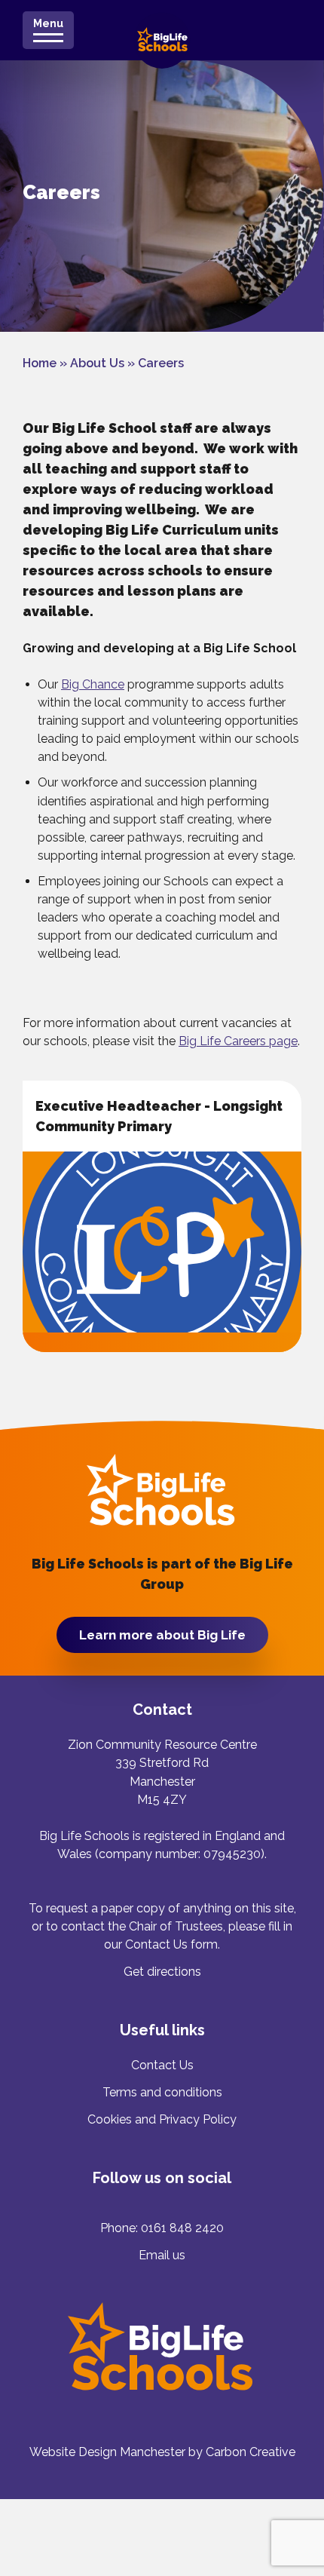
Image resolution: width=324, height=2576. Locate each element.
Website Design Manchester (107, 2452)
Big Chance (93, 684)
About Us (97, 363)
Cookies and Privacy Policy (162, 2119)
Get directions (162, 1972)
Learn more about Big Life (162, 1635)
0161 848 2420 (182, 2228)
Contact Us (162, 2065)
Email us (162, 2255)
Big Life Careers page (238, 1041)
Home (40, 363)
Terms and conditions (162, 2092)
